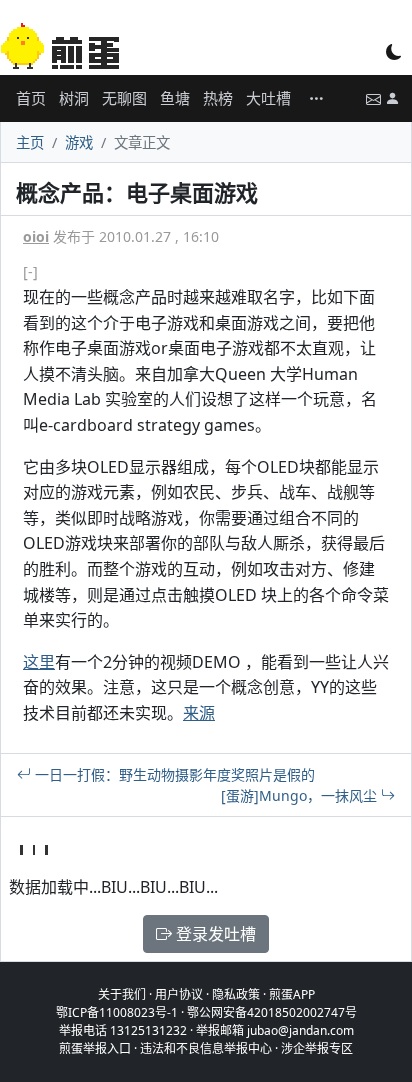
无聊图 (124, 98)
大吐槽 (268, 98)
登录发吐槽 (214, 934)
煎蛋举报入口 (95, 1048)
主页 (30, 142)
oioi (36, 236)
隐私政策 (236, 994)
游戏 (79, 142)
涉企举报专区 (317, 1048)
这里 (39, 662)
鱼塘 (175, 98)
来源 (199, 713)
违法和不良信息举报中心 (206, 1048)
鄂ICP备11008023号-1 (117, 1012)
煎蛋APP (292, 994)
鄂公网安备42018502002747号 (272, 1012)
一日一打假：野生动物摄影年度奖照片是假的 (173, 774)
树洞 (74, 98)
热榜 (218, 98)
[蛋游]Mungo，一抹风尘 (301, 795)
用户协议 (179, 994)
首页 (31, 98)
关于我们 (122, 994)
